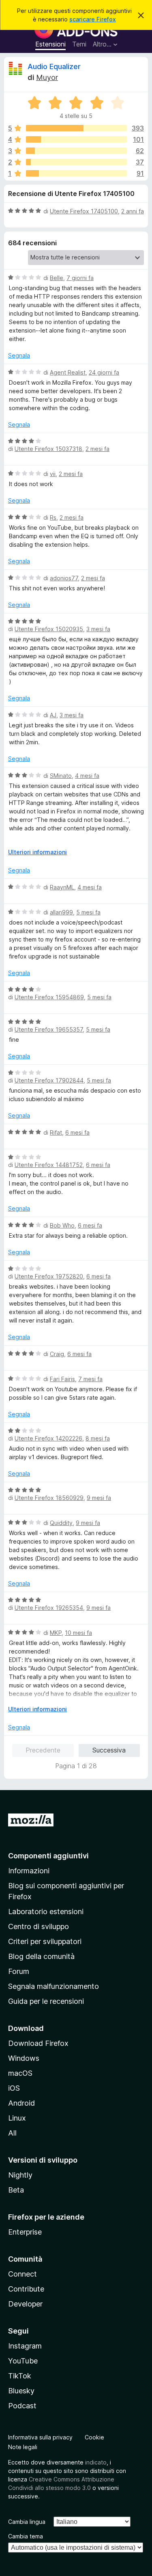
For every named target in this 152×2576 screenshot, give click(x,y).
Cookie (94, 2437)
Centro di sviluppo (39, 1926)
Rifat (56, 1132)
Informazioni (29, 1871)
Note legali (23, 2447)
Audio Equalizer (54, 66)
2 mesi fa (97, 449)
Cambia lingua (27, 2522)
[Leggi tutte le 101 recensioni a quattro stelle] (76, 139)
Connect (22, 2274)
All (12, 2133)
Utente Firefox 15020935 (49, 629)
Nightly (20, 2175)
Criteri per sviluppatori (45, 1941)
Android (21, 2103)
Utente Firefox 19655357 (49, 1029)
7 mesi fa (90, 1379)
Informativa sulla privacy (40, 2437)
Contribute (26, 2289)
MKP (56, 1633)
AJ (53, 715)
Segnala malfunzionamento (54, 1986)
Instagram (25, 2346)
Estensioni (50, 44)
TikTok (20, 2376)
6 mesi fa (77, 1132)
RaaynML (62, 887)
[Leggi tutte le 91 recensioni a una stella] (76, 173)
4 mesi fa (87, 776)
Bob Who (62, 1225)
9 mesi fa (99, 1498)
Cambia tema (26, 2536)
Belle (57, 278)
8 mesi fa (98, 1438)
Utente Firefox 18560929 (49, 1498)
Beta (16, 2190)
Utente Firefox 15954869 (49, 997)
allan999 (61, 912)
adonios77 (64, 578)
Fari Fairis (62, 1379)
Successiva (109, 1750)
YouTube (23, 2361)
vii (53, 474)
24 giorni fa (104, 372)
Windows (24, 2058)
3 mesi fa (98, 629)
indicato (96, 2462)
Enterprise (25, 2232)
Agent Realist (68, 372)
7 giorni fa (80, 278)
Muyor (47, 77)
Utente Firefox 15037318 (48, 449)
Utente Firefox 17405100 (84, 211)
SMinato (61, 776)
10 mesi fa (78, 1633)
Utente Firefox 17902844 (49, 1080)
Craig (57, 1354)
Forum (19, 1971)
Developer (25, 2304)
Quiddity (61, 1523)
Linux (17, 2118)
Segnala (19, 355)
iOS (14, 2088)
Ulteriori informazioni (37, 852)
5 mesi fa (88, 912)
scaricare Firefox (93, 19)
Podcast (22, 2406)
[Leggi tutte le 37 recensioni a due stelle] (76, 162)
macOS (20, 2073)
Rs (53, 517)
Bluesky (21, 2391)
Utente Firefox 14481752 (49, 1165)
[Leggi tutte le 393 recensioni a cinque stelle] (76, 128)
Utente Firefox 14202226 (48, 1438)
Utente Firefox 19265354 (49, 1608)
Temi (79, 44)
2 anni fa (133, 211)
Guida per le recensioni (46, 2001)
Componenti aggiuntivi (48, 1856)
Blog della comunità (41, 1956)
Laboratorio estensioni (46, 1911)
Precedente (43, 1750)
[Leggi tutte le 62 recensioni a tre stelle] (76, 151)
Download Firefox (38, 2043)
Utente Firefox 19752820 (49, 1276)
